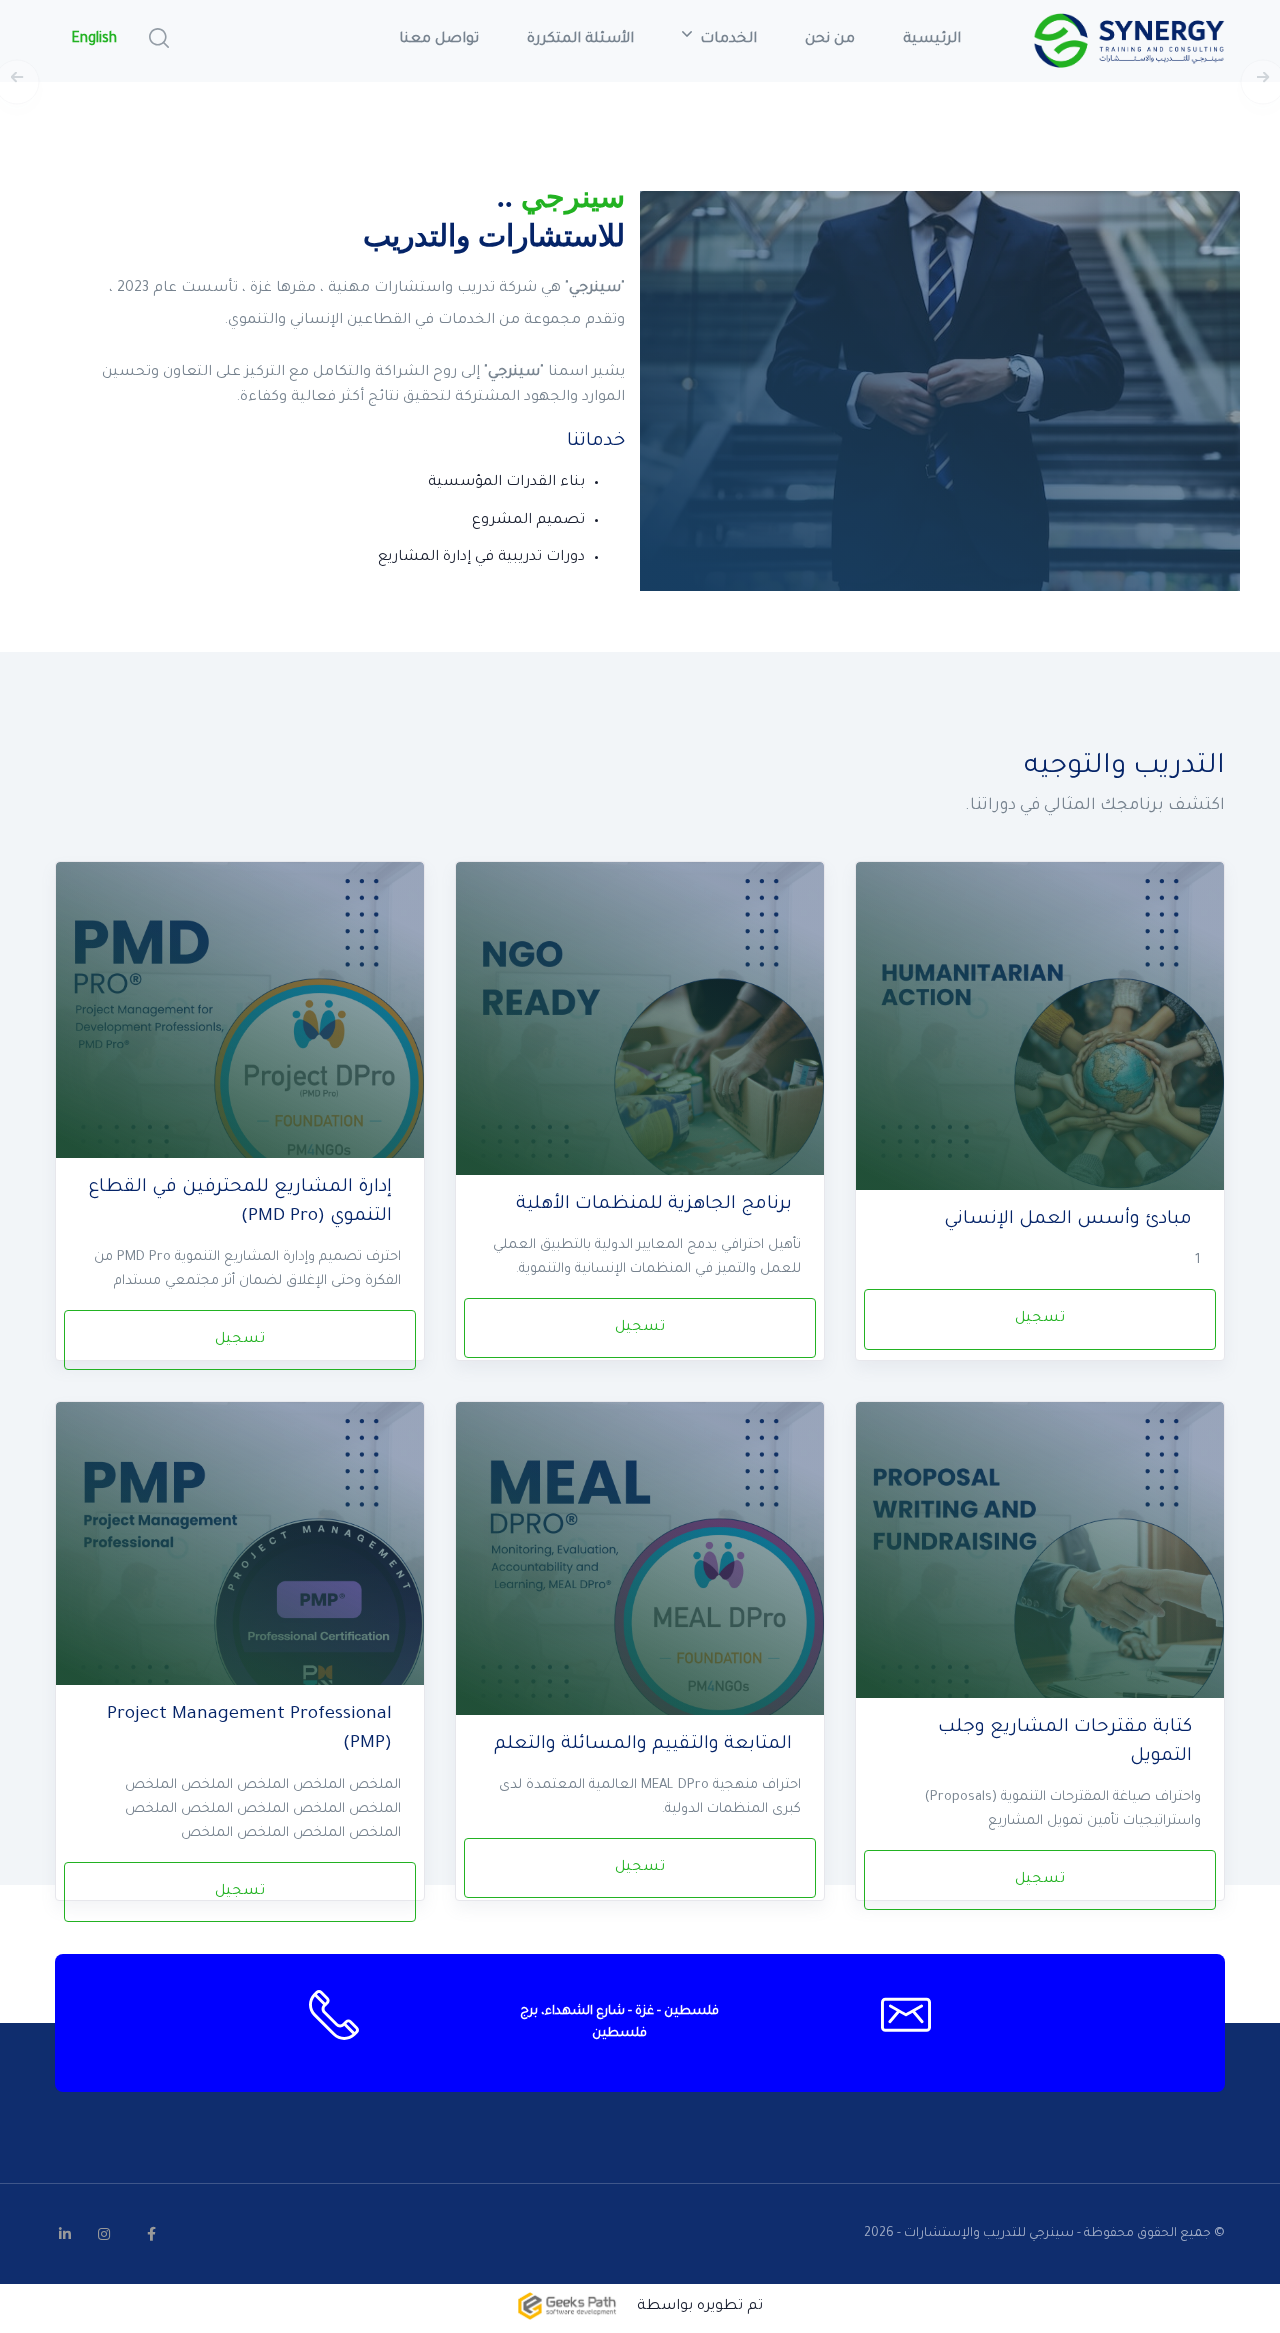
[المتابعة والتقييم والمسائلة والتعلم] (640, 1572)
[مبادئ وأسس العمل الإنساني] (1040, 1032)
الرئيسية (932, 40)
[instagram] (104, 2234)
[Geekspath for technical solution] (567, 2308)
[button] (159, 38)
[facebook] (151, 2234)
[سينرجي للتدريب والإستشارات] (1129, 41)
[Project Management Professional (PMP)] (240, 1572)
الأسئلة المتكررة (580, 40)
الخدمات (726, 40)
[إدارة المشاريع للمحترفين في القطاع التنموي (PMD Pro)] (240, 1032)
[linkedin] (65, 2234)
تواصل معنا (439, 40)
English (94, 40)
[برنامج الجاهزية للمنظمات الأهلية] (640, 1032)
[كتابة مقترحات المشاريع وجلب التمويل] (1040, 1572)
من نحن (830, 40)
